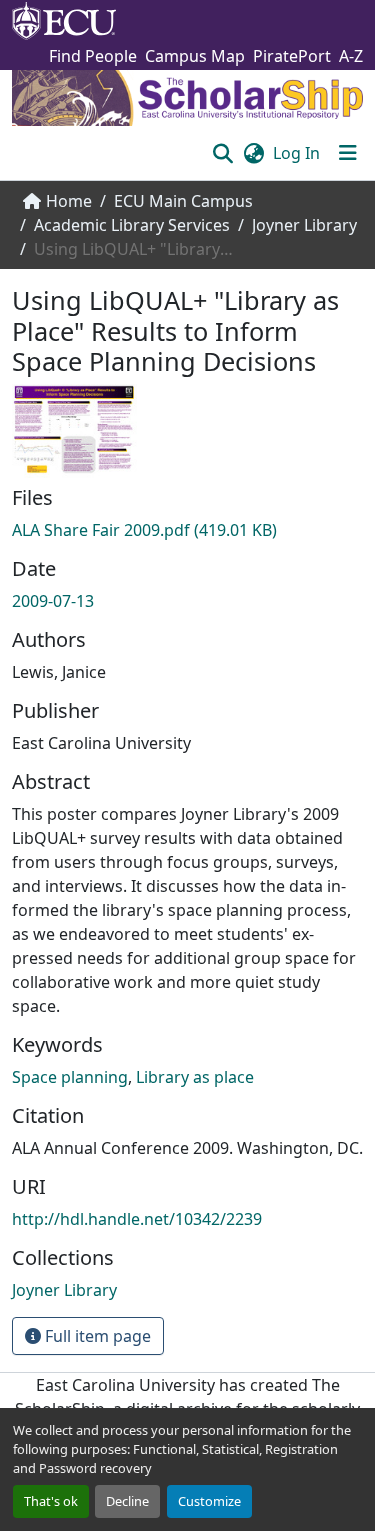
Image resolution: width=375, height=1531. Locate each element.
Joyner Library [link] (304, 225)
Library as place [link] (195, 1077)
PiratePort (292, 56)
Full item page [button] (96, 1336)
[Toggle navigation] (348, 153)
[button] (222, 153)
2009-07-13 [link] (53, 601)
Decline (127, 1501)
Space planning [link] (70, 1077)
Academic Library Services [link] (132, 225)
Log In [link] (296, 153)
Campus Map (195, 56)
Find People (93, 56)
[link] (187, 530)
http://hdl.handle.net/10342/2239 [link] (137, 1219)
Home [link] (69, 201)
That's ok (51, 1501)
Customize (209, 1501)
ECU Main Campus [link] (183, 201)
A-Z (351, 56)
